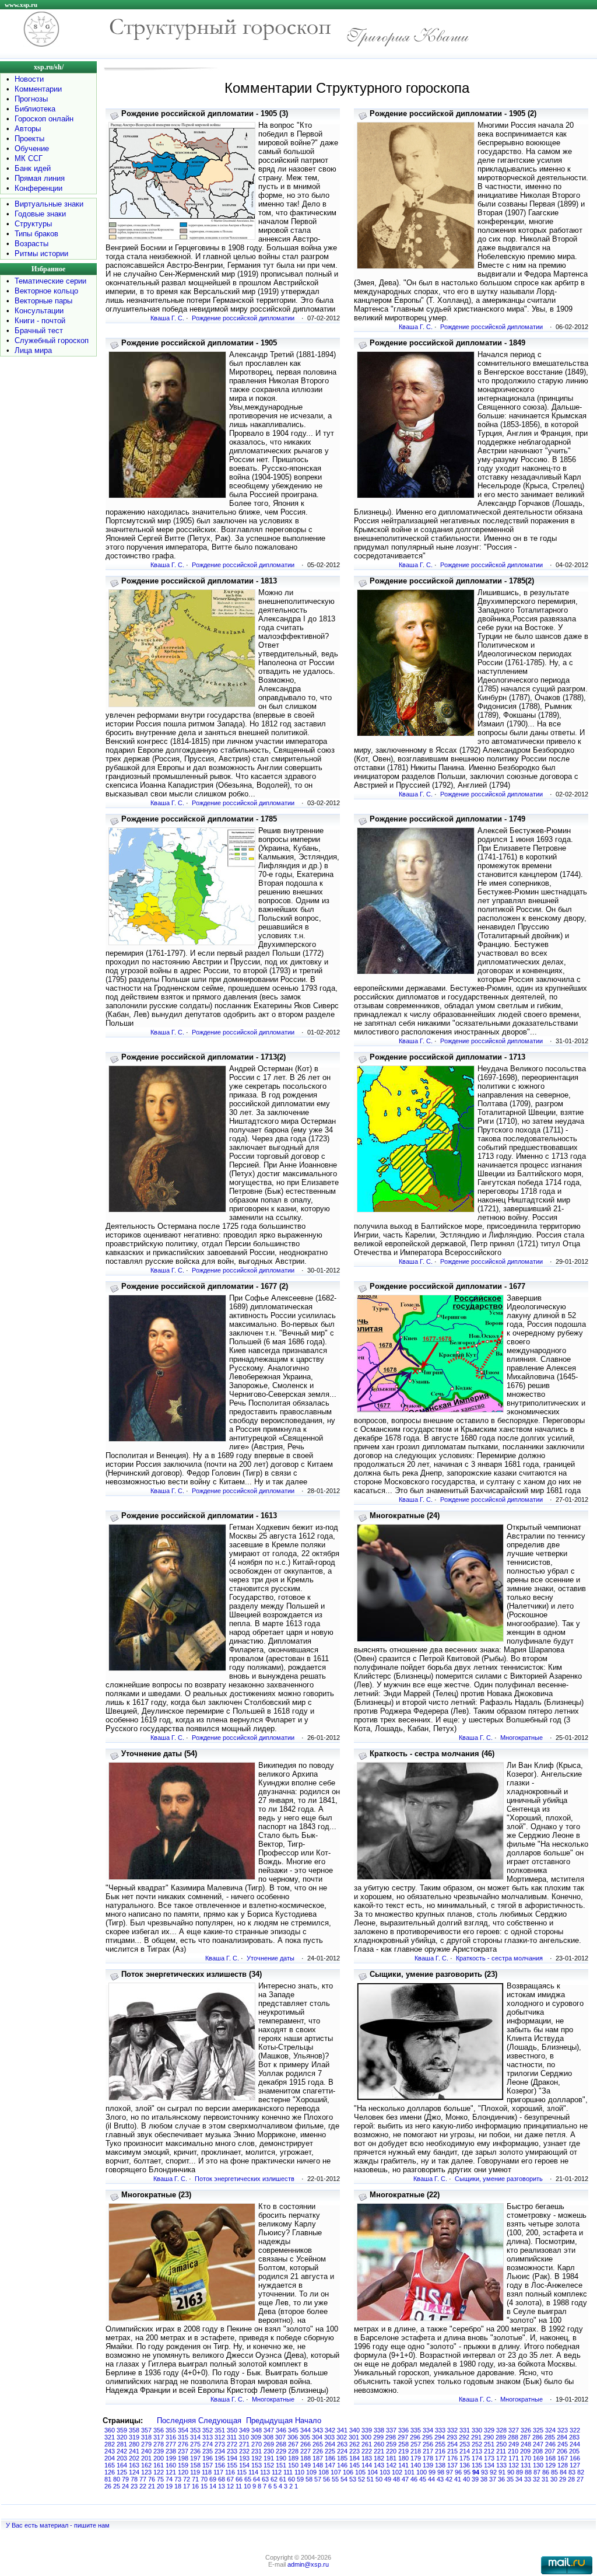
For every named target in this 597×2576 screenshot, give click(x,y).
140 (416, 2465)
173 (489, 2458)
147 (330, 2465)
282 (110, 2444)
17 (187, 2486)
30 (554, 2479)
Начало (308, 2421)
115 (242, 2472)
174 (477, 2458)
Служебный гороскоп (52, 340)
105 (360, 2472)
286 (538, 2437)
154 (244, 2465)
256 (428, 2444)
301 (354, 2437)
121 (171, 2472)
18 (178, 2486)
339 (367, 2430)
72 (187, 2479)
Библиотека (35, 109)
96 (458, 2472)
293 (452, 2437)
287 (525, 2437)
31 (545, 2479)
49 (388, 2479)
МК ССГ (29, 158)
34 (519, 2479)
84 (563, 2472)
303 (329, 2437)
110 (299, 2472)
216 (440, 2451)
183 (367, 2458)
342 (330, 2430)
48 (396, 2479)
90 (511, 2472)
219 (403, 2451)
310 (244, 2437)
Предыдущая (269, 2421)
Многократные (522, 1738)
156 (220, 2465)
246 (550, 2444)
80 (117, 2479)
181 (391, 2458)
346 (281, 2430)
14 (213, 2486)
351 (220, 2430)
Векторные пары (43, 301)
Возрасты (31, 244)
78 (134, 2479)
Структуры (33, 224)
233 (232, 2451)
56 (326, 2479)
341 (342, 2430)
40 (466, 2479)
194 (232, 2458)
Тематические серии (50, 281)
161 (159, 2465)
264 (330, 2444)
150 (293, 2465)
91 (502, 2472)
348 (257, 2430)
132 (514, 2465)
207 (550, 2451)
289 (501, 2437)
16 (195, 2486)
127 (575, 2465)
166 (575, 2458)
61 (283, 2479)
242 (122, 2451)
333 (440, 2430)
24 (125, 2486)
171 (514, 2458)
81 (108, 2479)
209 (525, 2451)
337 (391, 2430)
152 (269, 2465)
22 (143, 2486)
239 (159, 2451)
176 (452, 2458)
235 (208, 2451)
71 (195, 2479)
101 (409, 2472)
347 (269, 2430)
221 (379, 2451)
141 (403, 2465)
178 (428, 2458)
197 (195, 2458)
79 (125, 2479)
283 (574, 2437)
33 (528, 2479)
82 (581, 2472)
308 (268, 2437)
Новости (29, 79)
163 (134, 2465)
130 (538, 2465)
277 (171, 2444)
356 (159, 2430)
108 (324, 2472)
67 (230, 2479)
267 (293, 2444)
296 (415, 2437)
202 (134, 2458)
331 (465, 2430)
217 (428, 2451)
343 (318, 2430)
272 (232, 2444)
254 (452, 2444)
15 (204, 2486)
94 (476, 2472)
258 (403, 2444)
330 (477, 2430)
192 (257, 2458)
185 (342, 2458)
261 (367, 2444)
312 (220, 2437)
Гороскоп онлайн (44, 119)
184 (354, 2458)
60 (292, 2479)
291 (476, 2437)
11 (239, 2486)
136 (465, 2465)
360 (110, 2430)
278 (159, 2444)
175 (465, 2458)
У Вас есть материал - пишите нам (58, 2525)
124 (134, 2472)
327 (514, 2430)
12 (230, 2486)
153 (257, 2465)
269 (269, 2444)
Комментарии (38, 89)
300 (366, 2437)
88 (528, 2472)
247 (538, 2444)
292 (464, 2437)
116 (230, 2472)
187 (318, 2458)
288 (513, 2437)
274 (208, 2444)
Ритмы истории (41, 254)
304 (317, 2437)
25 (117, 2486)
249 (514, 2444)
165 (110, 2465)
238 (171, 2451)
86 (546, 2472)
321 (110, 2437)
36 (501, 2479)
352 (208, 2430)
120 (183, 2472)
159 (183, 2465)
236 (195, 2451)
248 (526, 2444)
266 (305, 2444)
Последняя (176, 2421)
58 (309, 2479)
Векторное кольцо (46, 291)
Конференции (38, 188)
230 (269, 2451)
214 (465, 2451)
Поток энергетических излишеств (245, 2179)
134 (489, 2465)
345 (293, 2430)
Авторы (28, 129)
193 (244, 2458)
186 (330, 2458)
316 (171, 2437)
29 (563, 2479)
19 (169, 2486)
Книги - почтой (40, 321)
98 (441, 2472)
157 (208, 2465)
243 (110, 2451)
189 (293, 2458)
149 (305, 2465)
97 (449, 2472)
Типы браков (36, 234)
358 (134, 2430)
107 (336, 2472)
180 (403, 2458)
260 (379, 2444)
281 (122, 2444)
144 (367, 2465)
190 (281, 2458)
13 (222, 2486)
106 (348, 2472)
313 (208, 2437)
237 (183, 2451)
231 (257, 2451)
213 (477, 2451)
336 (403, 2430)
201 (146, 2458)
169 (538, 2458)
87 (537, 2472)
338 (379, 2430)
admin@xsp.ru (308, 2564)
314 (195, 2437)
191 (269, 2458)
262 (354, 2444)
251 (489, 2444)
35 (510, 2479)
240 (146, 2451)
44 (431, 2479)
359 (122, 2430)
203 (122, 2458)
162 (146, 2465)
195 (220, 2458)
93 (484, 2472)
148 (318, 2465)
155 (232, 2465)
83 (572, 2472)
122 (159, 2472)
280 (134, 2444)
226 (318, 2451)
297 (403, 2437)
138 (440, 2465)
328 (501, 2430)
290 (489, 2437)
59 (300, 2479)
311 (232, 2437)
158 (195, 2465)
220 (391, 2451)
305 (305, 2437)
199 (171, 2458)
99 (432, 2472)
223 (354, 2451)
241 (134, 2451)
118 (207, 2472)
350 (232, 2430)
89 (519, 2472)
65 (248, 2479)
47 (405, 2479)
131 (526, 2465)
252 (477, 2444)
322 (575, 2430)
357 (146, 2430)
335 (416, 2430)
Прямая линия (40, 178)
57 (318, 2479)
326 (526, 2430)
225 (330, 2451)
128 (563, 2465)
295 (427, 2437)
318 (146, 2437)
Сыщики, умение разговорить (499, 2179)
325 (538, 2430)
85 (554, 2472)
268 (281, 2444)
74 (169, 2479)
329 (489, 2430)
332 (452, 2430)
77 (143, 2479)
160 (171, 2465)
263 (342, 2444)
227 (305, 2451)
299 (378, 2437)
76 (152, 2479)
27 (580, 2479)
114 (253, 2472)
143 (379, 2465)
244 (575, 2444)
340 (354, 2430)
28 (571, 2479)
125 (122, 2472)
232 (244, 2451)
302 (342, 2437)
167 (563, 2458)
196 (208, 2458)
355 (171, 2430)
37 (493, 2479)
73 (178, 2479)
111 (288, 2472)
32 (536, 2479)
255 (440, 2444)
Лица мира (33, 350)
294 (440, 2437)
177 (440, 2458)
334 (428, 2430)
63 (265, 2479)
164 (122, 2465)
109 (311, 2472)
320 (122, 2437)
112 (277, 2472)
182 (379, 2458)
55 (335, 2479)
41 (458, 2479)
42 (449, 2479)
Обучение (32, 148)
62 (274, 2479)
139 (428, 2465)
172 (501, 2458)
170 (526, 2458)
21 (152, 2486)
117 (218, 2472)
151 (281, 2465)
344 (305, 2430)
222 (367, 2451)
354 (183, 2430)
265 (318, 2444)
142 (391, 2465)
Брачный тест (39, 331)
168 (550, 2458)
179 (416, 2458)
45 (423, 2479)
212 (489, 2451)
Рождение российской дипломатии (243, 318)
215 (452, 2451)
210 (513, 2451)
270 (257, 2444)
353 (195, 2430)
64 (257, 2479)
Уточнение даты (271, 1958)
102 (397, 2472)
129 (550, 2465)
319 (134, 2437)
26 (108, 2486)
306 (293, 2437)
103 (385, 2472)
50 (379, 2479)
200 (159, 2458)
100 (422, 2472)
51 (370, 2479)
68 (222, 2479)
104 (373, 2472)
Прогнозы (31, 99)
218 (416, 2451)
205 (574, 2451)
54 (344, 2479)
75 (160, 2479)
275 (195, 2444)
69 (213, 2479)
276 (183, 2444)
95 (467, 2472)
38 (484, 2479)
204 (110, 2458)
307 (280, 2437)
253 (465, 2444)
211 (501, 2451)
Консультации (39, 311)
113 (265, 2472)
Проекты (29, 139)
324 (550, 2430)
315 (183, 2437)
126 (110, 2472)
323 (563, 2430)
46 (414, 2479)
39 (475, 2479)
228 (293, 2451)
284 (562, 2437)
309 (256, 2437)
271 (244, 2444)
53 (353, 2479)
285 (550, 2437)
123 (146, 2472)
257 (416, 2444)
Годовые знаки (40, 214)
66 (239, 2479)
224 (342, 2451)
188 (305, 2458)
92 (493, 2472)
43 (440, 2479)
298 (391, 2437)
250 (501, 2444)
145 (354, 2465)
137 (452, 2465)
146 (342, 2465)
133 (501, 2465)
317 (159, 2437)
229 (281, 2451)
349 (244, 2430)
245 (563, 2444)
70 (204, 2479)
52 (361, 2479)
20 (160, 2486)
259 (391, 2444)
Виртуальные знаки (49, 204)
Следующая (220, 2421)
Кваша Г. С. (167, 318)
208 (538, 2451)
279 (146, 2444)
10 (247, 2486)
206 (562, 2451)
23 (134, 2486)
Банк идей (33, 168)
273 (220, 2444)
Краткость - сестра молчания (499, 1958)
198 (183, 2458)
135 (477, 2465)
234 (220, 2451)
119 (195, 2472)
